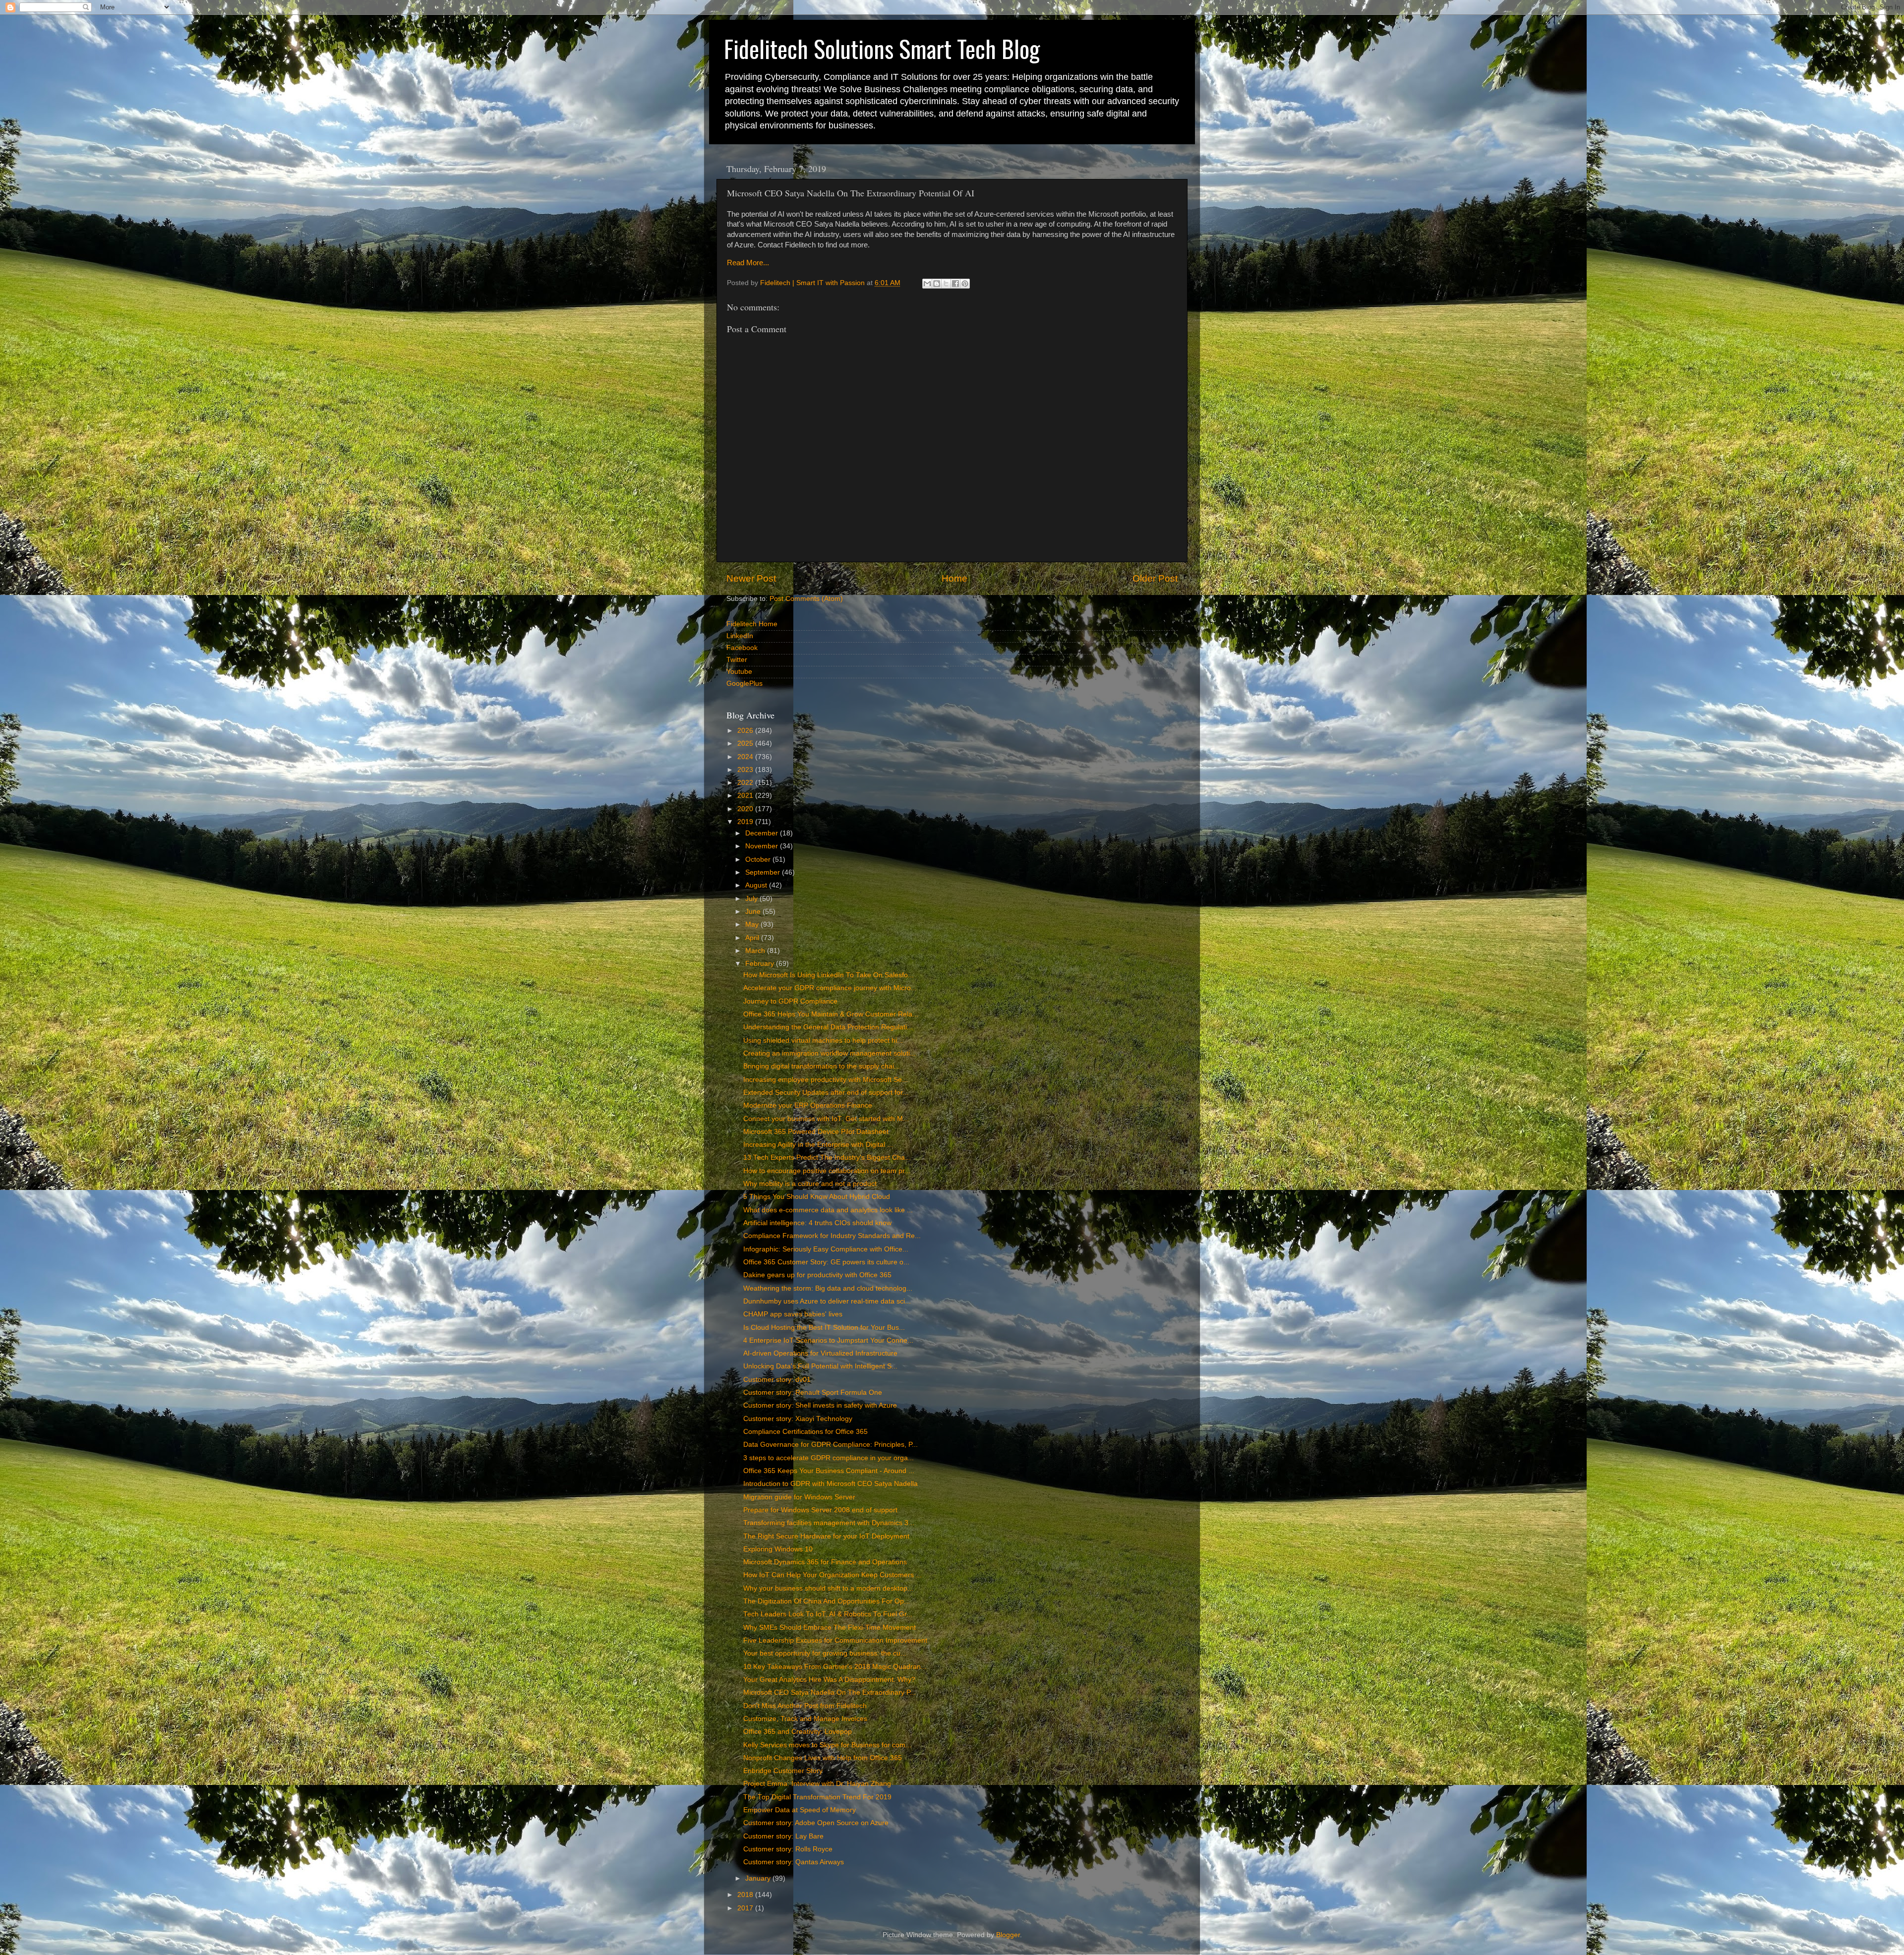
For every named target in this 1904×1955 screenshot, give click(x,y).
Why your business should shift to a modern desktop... (828, 1588)
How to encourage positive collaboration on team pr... (827, 1171)
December (763, 833)
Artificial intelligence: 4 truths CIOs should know (817, 1223)
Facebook (742, 648)
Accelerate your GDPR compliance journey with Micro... (830, 988)
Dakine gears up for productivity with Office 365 (817, 1275)
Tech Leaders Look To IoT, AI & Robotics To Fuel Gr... (828, 1614)
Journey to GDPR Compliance (790, 1001)
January (759, 1878)
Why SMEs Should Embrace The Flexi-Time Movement (830, 1628)
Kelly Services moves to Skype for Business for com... (827, 1745)
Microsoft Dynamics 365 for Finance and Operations (825, 1562)
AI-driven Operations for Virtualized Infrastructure (820, 1353)
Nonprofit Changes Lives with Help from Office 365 (823, 1758)
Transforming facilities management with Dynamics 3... (829, 1523)
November (763, 846)
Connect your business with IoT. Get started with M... (826, 1119)
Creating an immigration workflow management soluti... (830, 1053)
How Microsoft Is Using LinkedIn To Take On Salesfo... (829, 975)
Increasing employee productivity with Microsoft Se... (826, 1080)
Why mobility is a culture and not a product (810, 1184)
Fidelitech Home (752, 624)
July (752, 899)
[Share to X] (946, 284)
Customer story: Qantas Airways (794, 1862)
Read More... (748, 263)
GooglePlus (744, 683)
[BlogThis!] (937, 284)
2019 (746, 822)
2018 (746, 1895)
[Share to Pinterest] (965, 284)
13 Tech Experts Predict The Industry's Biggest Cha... (827, 1157)
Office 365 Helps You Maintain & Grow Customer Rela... (831, 1014)
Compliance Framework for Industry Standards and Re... (832, 1236)
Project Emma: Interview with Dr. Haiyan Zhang (817, 1784)
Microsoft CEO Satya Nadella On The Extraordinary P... (830, 1692)
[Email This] (927, 284)
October (759, 859)
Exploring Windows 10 (778, 1549)
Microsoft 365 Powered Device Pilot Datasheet (816, 1132)
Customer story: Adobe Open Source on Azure (816, 1823)
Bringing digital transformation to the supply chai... (822, 1066)
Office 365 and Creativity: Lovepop (798, 1732)
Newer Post (751, 578)
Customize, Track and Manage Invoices (805, 1719)
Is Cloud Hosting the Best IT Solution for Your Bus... (824, 1328)
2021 (746, 796)
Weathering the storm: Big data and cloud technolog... (828, 1288)
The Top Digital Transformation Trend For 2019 (817, 1797)
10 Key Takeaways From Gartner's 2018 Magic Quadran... (835, 1667)
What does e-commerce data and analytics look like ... (828, 1210)
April (753, 938)
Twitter (737, 660)
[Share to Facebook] (955, 284)
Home (954, 578)
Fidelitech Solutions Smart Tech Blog (882, 48)
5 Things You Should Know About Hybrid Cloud (817, 1197)
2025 (746, 743)
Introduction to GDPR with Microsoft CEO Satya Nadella (831, 1484)
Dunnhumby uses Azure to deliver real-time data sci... (827, 1301)
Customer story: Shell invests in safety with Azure (820, 1405)
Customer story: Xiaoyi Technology (798, 1419)
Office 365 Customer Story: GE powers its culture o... (826, 1262)
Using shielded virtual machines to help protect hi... (823, 1040)
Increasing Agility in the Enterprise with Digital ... (818, 1145)
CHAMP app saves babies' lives (793, 1314)
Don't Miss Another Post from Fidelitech (805, 1706)
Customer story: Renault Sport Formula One (813, 1392)
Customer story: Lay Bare (783, 1836)
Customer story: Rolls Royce (788, 1849)
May (753, 924)
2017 (746, 1908)
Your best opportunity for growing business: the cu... (825, 1653)
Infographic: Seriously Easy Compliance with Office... (826, 1249)
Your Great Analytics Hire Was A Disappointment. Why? (829, 1680)
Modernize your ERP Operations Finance (808, 1105)
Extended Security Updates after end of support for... (826, 1093)
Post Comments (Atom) (806, 599)
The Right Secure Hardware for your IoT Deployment (826, 1536)
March (756, 951)
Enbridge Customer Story (783, 1771)
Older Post (1155, 578)
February (761, 964)
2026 (746, 731)
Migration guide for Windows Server (799, 1497)
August (757, 885)
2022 (746, 783)
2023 (746, 770)
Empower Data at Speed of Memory (800, 1810)
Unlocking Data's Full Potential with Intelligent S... (820, 1366)
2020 (746, 809)
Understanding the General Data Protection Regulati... (828, 1027)
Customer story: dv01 (777, 1380)
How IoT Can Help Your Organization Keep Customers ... (833, 1575)
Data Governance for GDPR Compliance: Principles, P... (831, 1445)
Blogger (1008, 1935)
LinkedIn (740, 636)
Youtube (739, 672)
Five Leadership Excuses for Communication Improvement (835, 1640)
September (764, 872)
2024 (746, 757)
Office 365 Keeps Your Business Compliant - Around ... (829, 1471)
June (754, 912)
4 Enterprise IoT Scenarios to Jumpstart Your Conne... (828, 1340)
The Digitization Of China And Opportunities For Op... (827, 1601)
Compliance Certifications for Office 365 (805, 1432)
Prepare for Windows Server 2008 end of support (820, 1510)
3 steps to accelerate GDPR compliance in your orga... (829, 1458)
